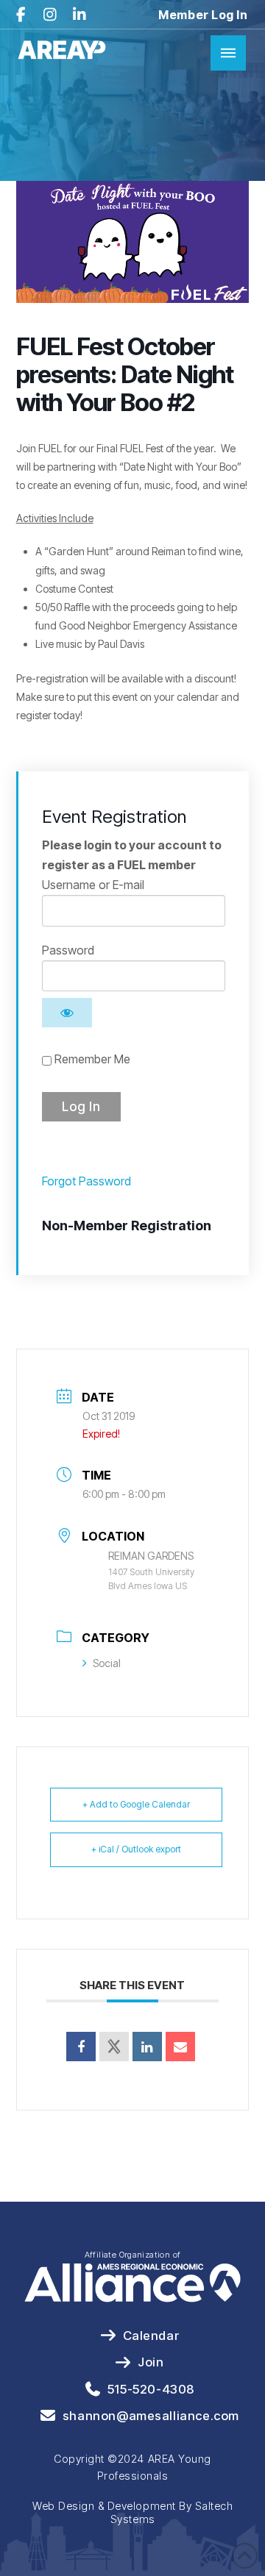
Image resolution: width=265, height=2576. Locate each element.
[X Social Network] (114, 2047)
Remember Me (91, 1059)
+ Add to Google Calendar (136, 1804)
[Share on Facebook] (81, 2047)
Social (107, 1663)
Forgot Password (86, 1181)
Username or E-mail (93, 885)
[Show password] (67, 1013)
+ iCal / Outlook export (136, 1849)
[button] (228, 53)
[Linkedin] (147, 2047)
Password (68, 950)
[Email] (180, 2047)
